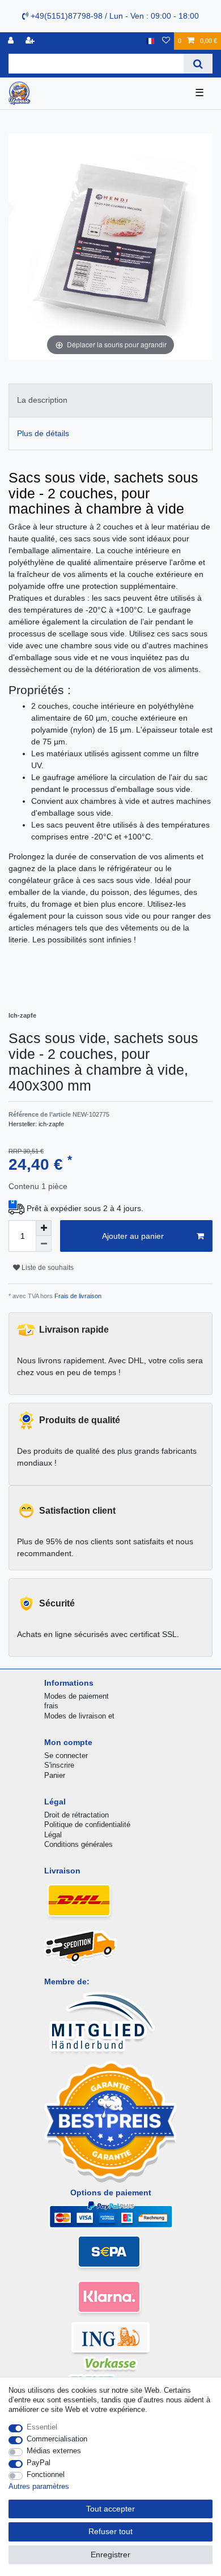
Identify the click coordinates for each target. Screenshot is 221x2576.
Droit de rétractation (76, 1815)
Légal (53, 1835)
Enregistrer (110, 2555)
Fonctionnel (46, 2474)
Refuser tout (110, 2531)
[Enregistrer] (31, 41)
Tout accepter (110, 2509)
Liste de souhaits (47, 1268)
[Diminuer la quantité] (44, 1244)
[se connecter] (12, 41)
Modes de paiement (76, 1696)
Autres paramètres (39, 2486)
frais (51, 1706)
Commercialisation (57, 2439)
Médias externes (54, 2451)
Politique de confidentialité (87, 1825)
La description (42, 400)
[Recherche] (198, 64)
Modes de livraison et (79, 1716)
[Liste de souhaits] (166, 41)
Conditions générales (78, 1844)
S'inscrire (59, 1765)
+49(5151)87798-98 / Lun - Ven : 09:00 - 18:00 (114, 16)
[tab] (110, 400)
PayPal (39, 2463)
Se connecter (66, 1756)
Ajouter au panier (133, 1236)
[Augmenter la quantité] (44, 1228)
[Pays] (150, 41)
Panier (55, 1775)
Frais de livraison (77, 1296)
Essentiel (42, 2427)
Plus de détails (43, 433)
